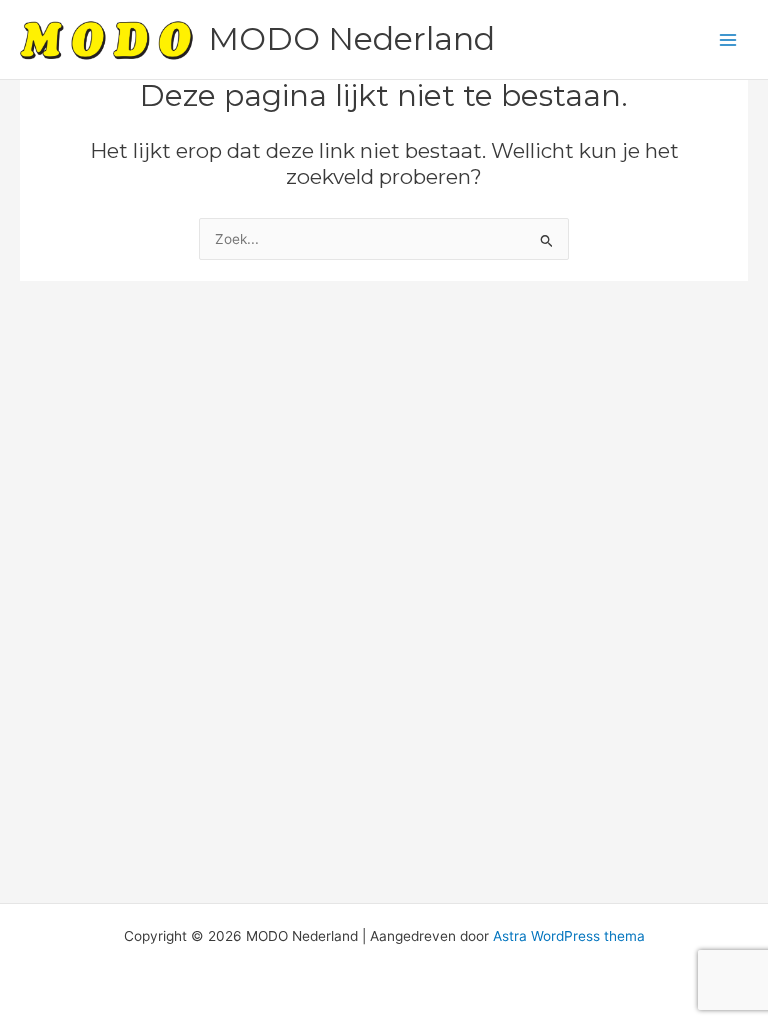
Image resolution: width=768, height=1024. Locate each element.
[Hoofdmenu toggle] (728, 39)
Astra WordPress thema (569, 936)
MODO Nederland (351, 38)
